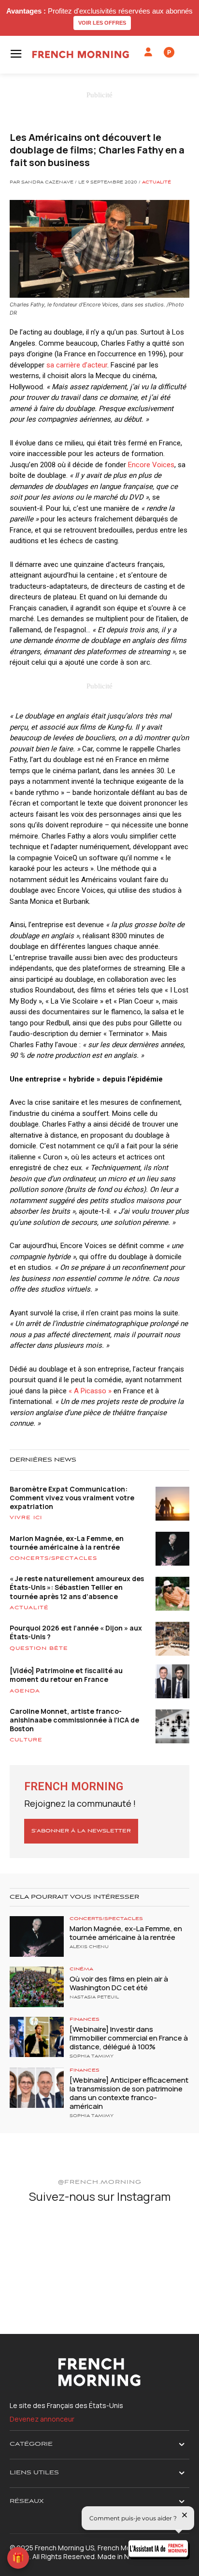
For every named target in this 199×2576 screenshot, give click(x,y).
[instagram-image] (39, 2242)
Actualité (156, 183)
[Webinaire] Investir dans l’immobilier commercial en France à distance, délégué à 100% (129, 2038)
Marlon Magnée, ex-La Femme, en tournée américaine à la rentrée (67, 1543)
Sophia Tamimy (92, 2057)
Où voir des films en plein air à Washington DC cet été (119, 1983)
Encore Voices (151, 465)
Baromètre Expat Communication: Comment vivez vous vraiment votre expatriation (72, 1498)
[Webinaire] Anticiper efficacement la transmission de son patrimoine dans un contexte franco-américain (129, 2093)
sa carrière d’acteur (77, 365)
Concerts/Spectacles (53, 1558)
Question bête (39, 1648)
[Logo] (81, 54)
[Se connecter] (148, 52)
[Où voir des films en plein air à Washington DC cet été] (37, 1987)
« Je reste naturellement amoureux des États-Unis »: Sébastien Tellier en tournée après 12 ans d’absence (77, 1587)
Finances (85, 2020)
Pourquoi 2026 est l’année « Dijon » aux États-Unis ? (76, 1632)
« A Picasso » (91, 1391)
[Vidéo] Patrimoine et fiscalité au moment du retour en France (66, 1675)
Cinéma (81, 1969)
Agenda (25, 1691)
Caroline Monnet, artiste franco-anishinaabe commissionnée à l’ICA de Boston (74, 1720)
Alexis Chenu (89, 1947)
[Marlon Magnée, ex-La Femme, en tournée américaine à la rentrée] (37, 1936)
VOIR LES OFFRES (102, 23)
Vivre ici (26, 1518)
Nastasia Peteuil (94, 1997)
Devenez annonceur (42, 2419)
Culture (26, 1740)
